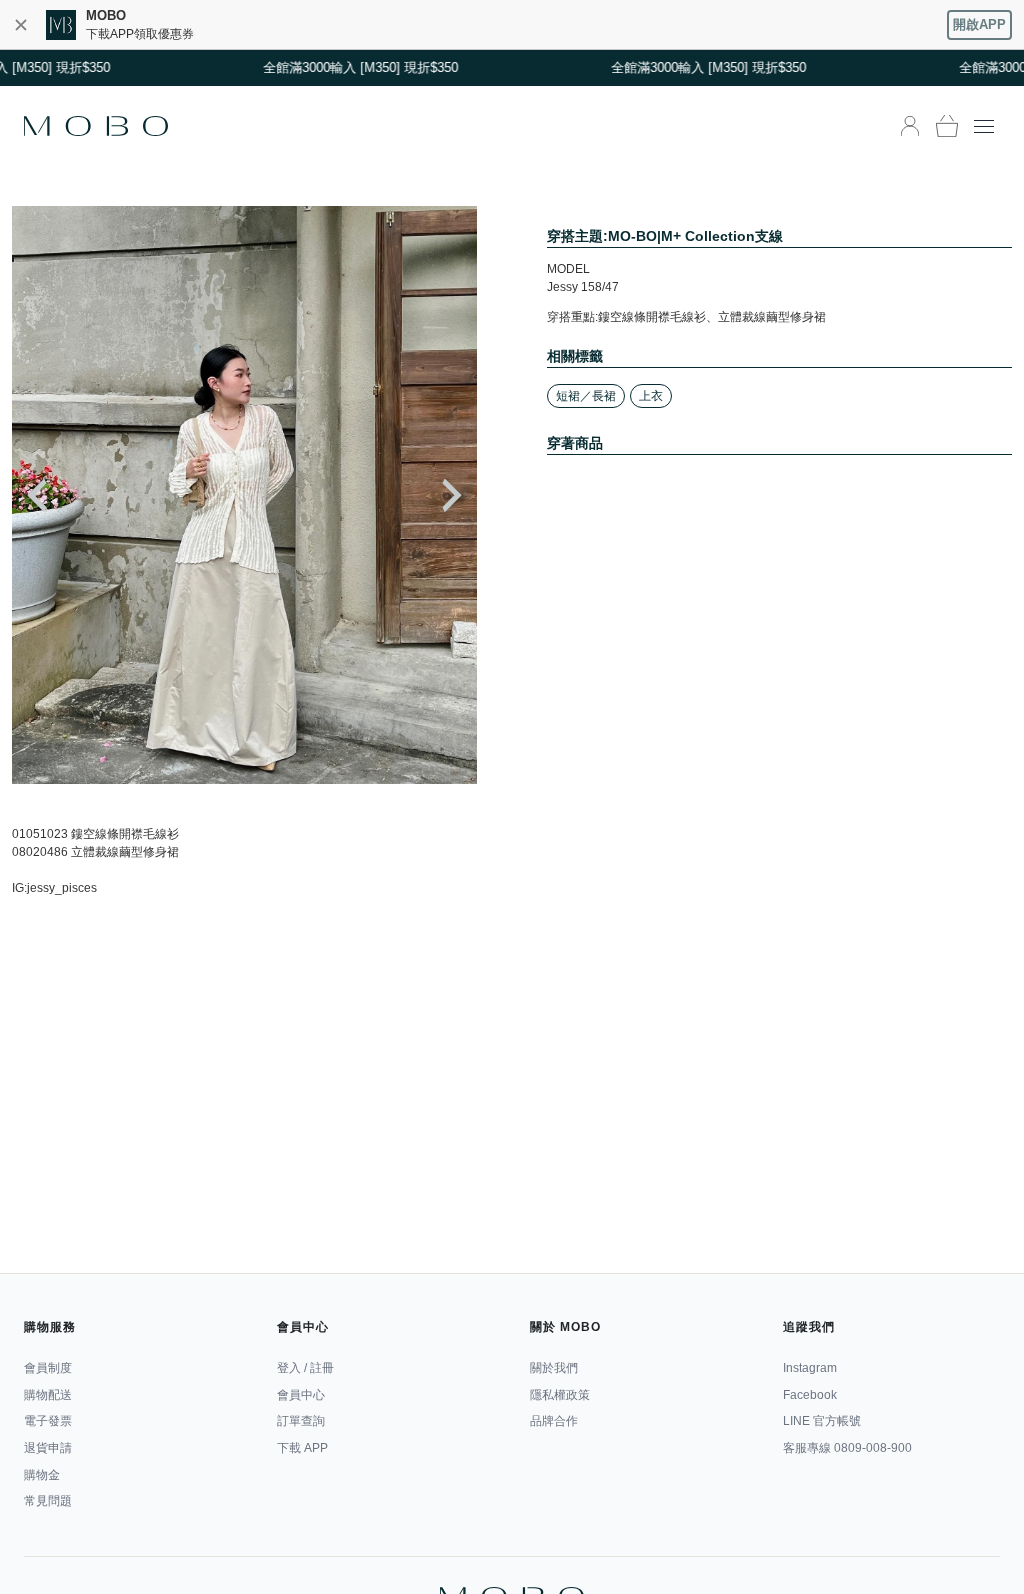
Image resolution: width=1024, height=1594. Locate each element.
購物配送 (48, 1395)
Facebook (810, 1395)
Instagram (810, 1368)
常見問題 (48, 1501)
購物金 (42, 1475)
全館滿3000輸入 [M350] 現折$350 (351, 67)
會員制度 (48, 1368)
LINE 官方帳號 (822, 1421)
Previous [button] (37, 495)
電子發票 (48, 1421)
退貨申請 (48, 1448)
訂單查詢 (301, 1421)
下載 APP (302, 1448)
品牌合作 (554, 1421)
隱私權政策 (560, 1395)
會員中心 (301, 1395)
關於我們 (554, 1368)
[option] (244, 495)
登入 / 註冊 (305, 1368)
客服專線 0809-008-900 (847, 1448)
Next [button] (452, 495)
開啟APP (979, 24)
